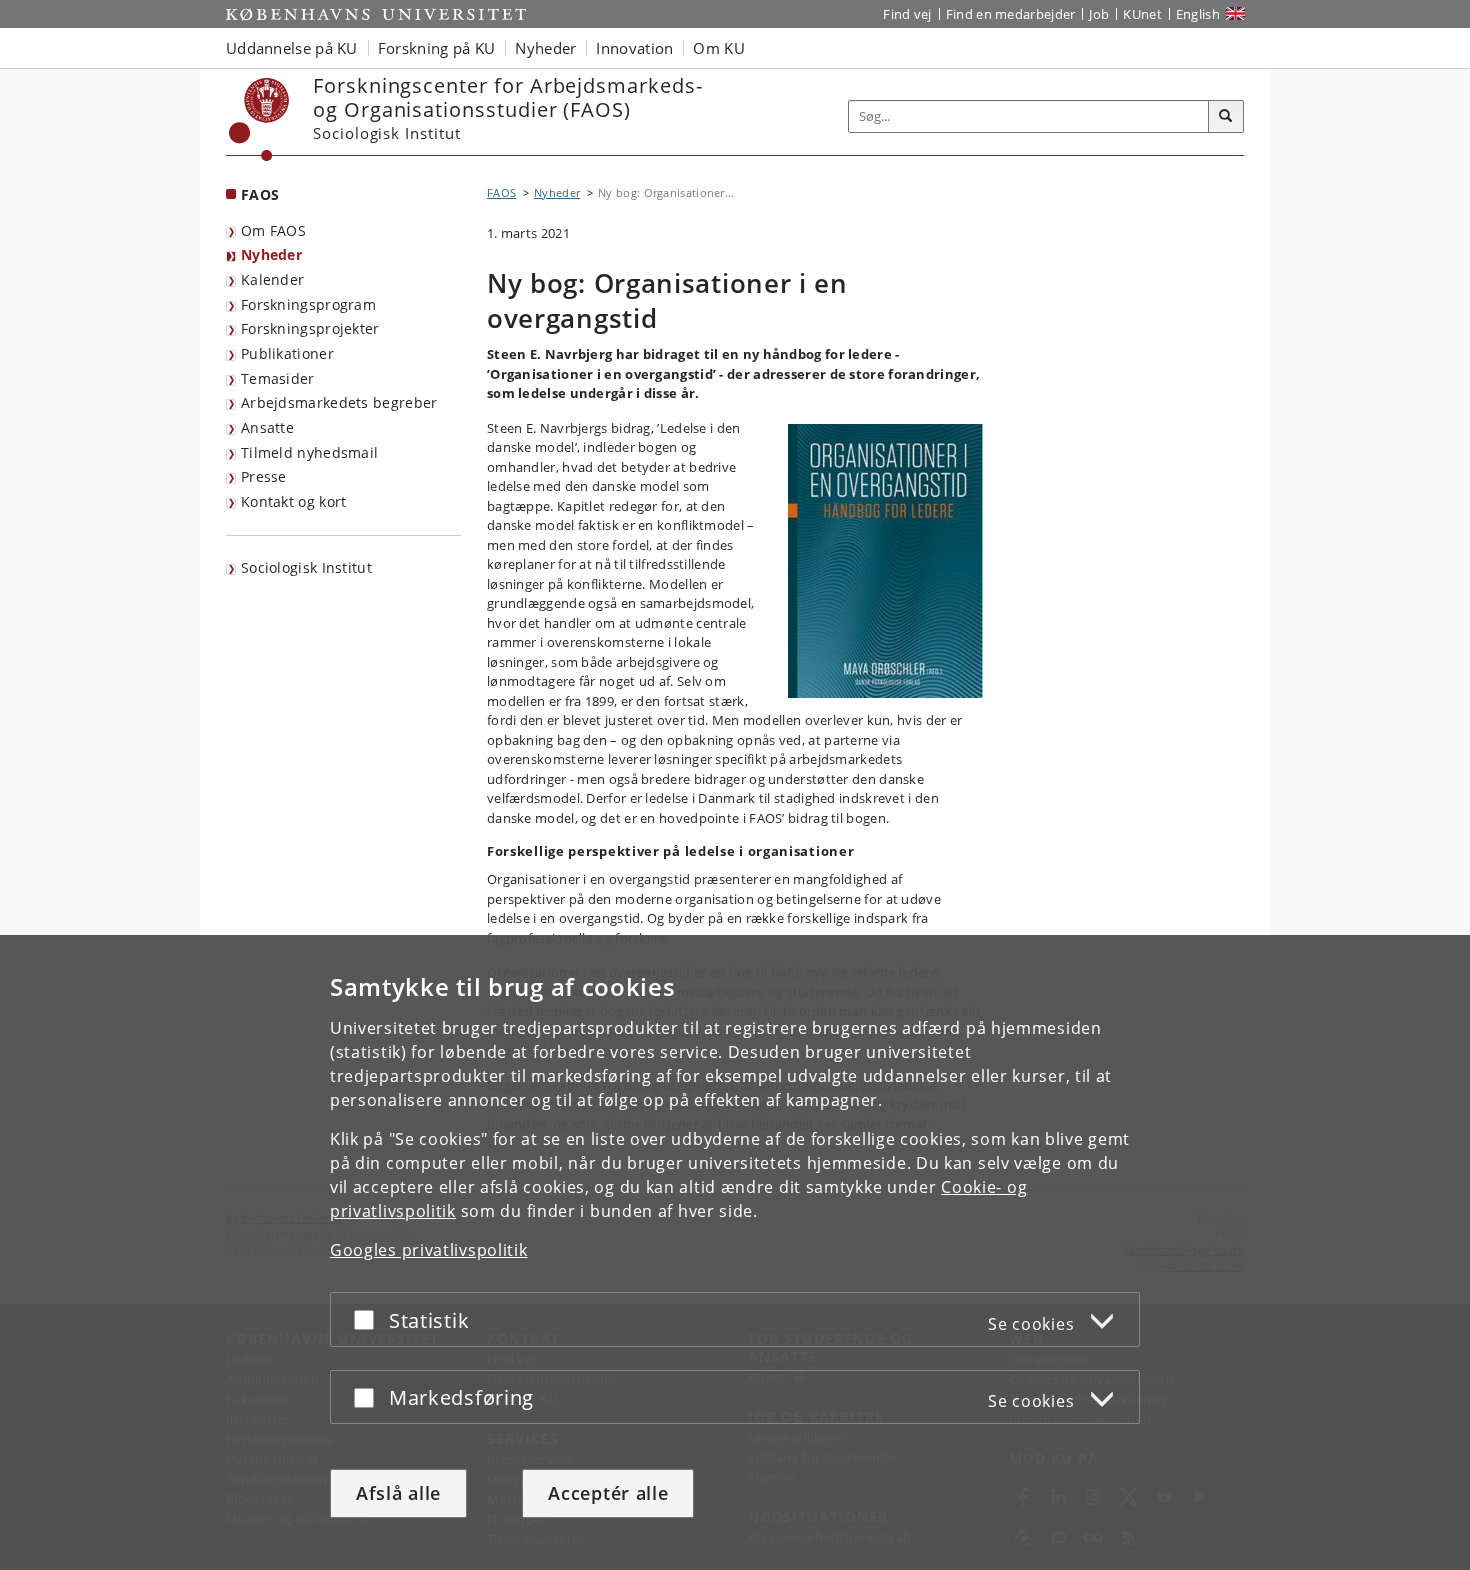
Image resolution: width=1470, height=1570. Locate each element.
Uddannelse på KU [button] (292, 48)
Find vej (907, 14)
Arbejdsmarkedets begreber (339, 402)
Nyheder (271, 254)
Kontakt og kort (294, 501)
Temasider (278, 378)
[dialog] (735, 1252)
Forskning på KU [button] (437, 48)
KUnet (1142, 14)
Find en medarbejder (1011, 14)
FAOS (260, 194)
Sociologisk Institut (306, 567)
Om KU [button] (719, 48)
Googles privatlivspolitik (429, 1250)
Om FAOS (273, 230)
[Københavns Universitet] (259, 119)
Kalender (272, 279)
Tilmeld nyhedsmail (309, 452)
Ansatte (267, 427)
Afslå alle (398, 1493)
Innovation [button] (634, 48)
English (1198, 14)
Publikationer (287, 353)
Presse (264, 476)
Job (1099, 14)
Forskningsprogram (308, 304)
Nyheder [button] (545, 48)
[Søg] (1226, 117)
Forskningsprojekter (310, 328)
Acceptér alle (608, 1493)
